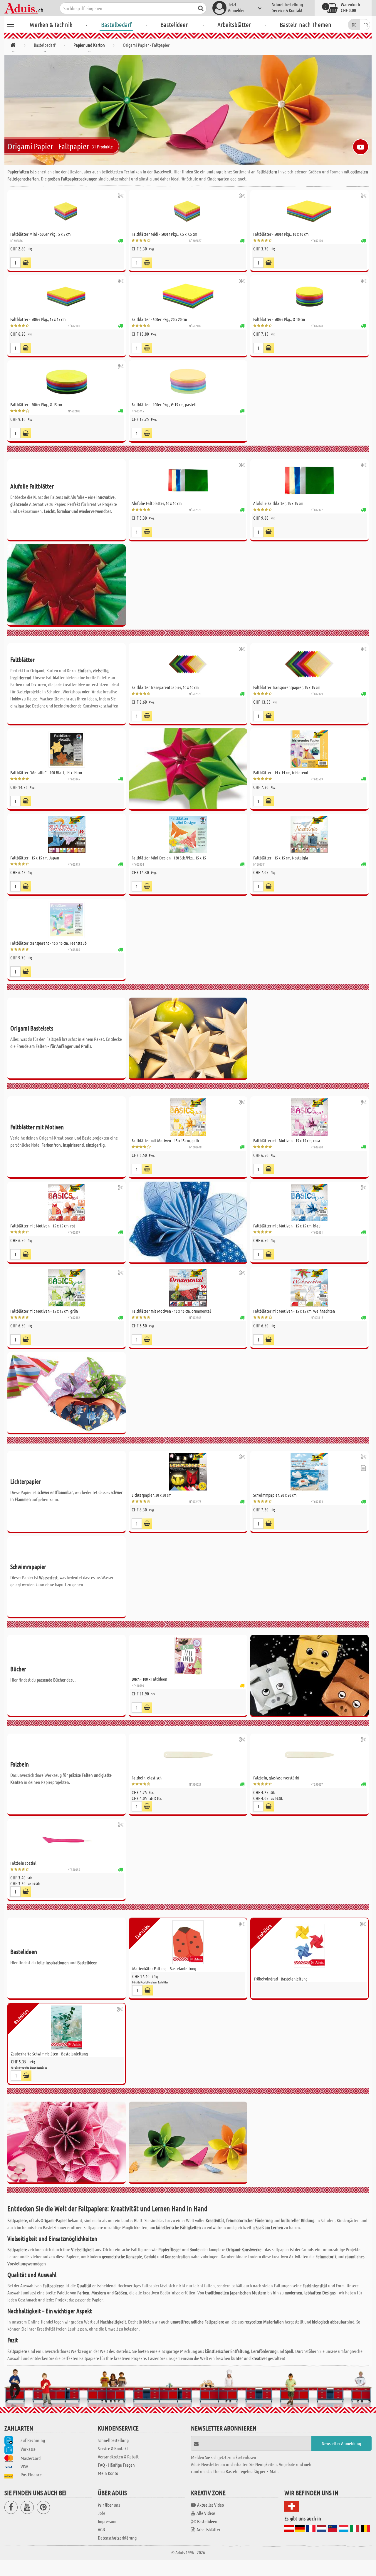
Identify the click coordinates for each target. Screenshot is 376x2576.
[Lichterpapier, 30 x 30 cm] (188, 1472)
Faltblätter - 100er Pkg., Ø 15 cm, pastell (164, 404)
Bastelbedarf (116, 24)
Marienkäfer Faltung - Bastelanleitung (164, 1968)
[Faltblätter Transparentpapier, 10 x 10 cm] (188, 664)
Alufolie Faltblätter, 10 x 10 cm (157, 503)
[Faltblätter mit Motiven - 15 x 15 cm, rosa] (309, 1117)
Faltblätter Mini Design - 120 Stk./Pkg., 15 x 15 (169, 858)
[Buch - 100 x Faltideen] (188, 1656)
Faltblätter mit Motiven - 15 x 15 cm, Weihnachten (294, 1311)
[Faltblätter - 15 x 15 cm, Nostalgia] (309, 834)
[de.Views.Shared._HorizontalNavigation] (13, 46)
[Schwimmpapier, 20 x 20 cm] (309, 1472)
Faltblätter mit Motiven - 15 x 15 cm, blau (287, 1226)
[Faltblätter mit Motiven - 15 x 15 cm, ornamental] (188, 1288)
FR (366, 25)
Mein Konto (108, 2473)
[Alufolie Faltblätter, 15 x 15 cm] (309, 480)
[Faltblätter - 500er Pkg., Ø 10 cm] (309, 296)
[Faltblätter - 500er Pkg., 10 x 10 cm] (309, 211)
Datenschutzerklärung (117, 2538)
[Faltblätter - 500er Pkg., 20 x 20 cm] (188, 296)
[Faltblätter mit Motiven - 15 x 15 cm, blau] (309, 1202)
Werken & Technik (51, 24)
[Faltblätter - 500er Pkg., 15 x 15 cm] (67, 296)
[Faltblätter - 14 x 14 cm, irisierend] (309, 749)
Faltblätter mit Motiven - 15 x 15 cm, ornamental (171, 1311)
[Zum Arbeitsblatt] (363, 1468)
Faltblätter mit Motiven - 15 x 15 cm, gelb (165, 1140)
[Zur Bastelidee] (121, 196)
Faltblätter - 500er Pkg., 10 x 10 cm (281, 234)
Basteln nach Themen (305, 24)
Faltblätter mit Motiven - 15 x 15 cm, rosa (287, 1140)
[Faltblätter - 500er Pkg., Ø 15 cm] (67, 382)
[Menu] (10, 24)
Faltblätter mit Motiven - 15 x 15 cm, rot (43, 1226)
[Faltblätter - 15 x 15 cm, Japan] (67, 834)
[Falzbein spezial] (67, 1840)
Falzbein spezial (23, 1863)
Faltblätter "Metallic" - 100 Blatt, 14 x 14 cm (46, 772)
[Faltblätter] (67, 749)
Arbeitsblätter (234, 24)
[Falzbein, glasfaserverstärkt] (309, 1754)
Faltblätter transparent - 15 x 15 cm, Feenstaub (48, 943)
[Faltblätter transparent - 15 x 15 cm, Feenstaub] (67, 920)
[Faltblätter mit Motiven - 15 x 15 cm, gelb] (188, 1117)
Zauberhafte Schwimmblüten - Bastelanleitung (49, 2054)
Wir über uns (109, 2505)
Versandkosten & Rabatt (118, 2457)
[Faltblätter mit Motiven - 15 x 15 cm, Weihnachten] (309, 1288)
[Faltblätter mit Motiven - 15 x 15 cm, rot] (67, 1202)
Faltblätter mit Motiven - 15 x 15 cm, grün (44, 1311)
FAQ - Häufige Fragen (116, 2465)
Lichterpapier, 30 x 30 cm (151, 1495)
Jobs (101, 2513)
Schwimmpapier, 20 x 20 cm (275, 1495)
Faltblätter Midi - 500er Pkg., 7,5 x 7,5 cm (164, 234)
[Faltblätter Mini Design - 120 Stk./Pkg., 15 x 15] (188, 834)
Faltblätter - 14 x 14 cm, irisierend (281, 772)
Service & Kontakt (287, 10)
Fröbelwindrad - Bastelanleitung (281, 1979)
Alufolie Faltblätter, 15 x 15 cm (278, 503)
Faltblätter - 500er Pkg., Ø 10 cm (279, 319)
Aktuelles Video (210, 2505)
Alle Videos (206, 2513)
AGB (101, 2529)
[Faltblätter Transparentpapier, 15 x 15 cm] (309, 664)
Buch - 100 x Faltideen (149, 1679)
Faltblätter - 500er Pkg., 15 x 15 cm (38, 319)
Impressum (107, 2521)
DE (354, 25)
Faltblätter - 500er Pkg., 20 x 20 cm (159, 319)
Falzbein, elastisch (147, 1778)
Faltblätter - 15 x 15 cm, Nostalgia (281, 858)
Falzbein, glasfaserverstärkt (276, 1778)
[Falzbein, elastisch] (188, 1754)
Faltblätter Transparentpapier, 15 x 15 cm (287, 687)
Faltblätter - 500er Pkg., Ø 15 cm (36, 404)
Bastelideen (175, 24)
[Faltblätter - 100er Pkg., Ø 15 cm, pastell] (188, 382)
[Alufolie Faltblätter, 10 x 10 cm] (188, 480)
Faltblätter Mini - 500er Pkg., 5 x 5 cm (40, 234)
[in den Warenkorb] (26, 263)
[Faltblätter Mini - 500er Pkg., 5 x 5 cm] (67, 211)
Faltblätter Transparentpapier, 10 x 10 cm (165, 687)
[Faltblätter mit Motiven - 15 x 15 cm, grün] (67, 1288)
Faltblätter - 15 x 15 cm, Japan (35, 858)
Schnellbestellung (287, 4)
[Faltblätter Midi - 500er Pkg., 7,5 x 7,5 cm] (188, 211)
